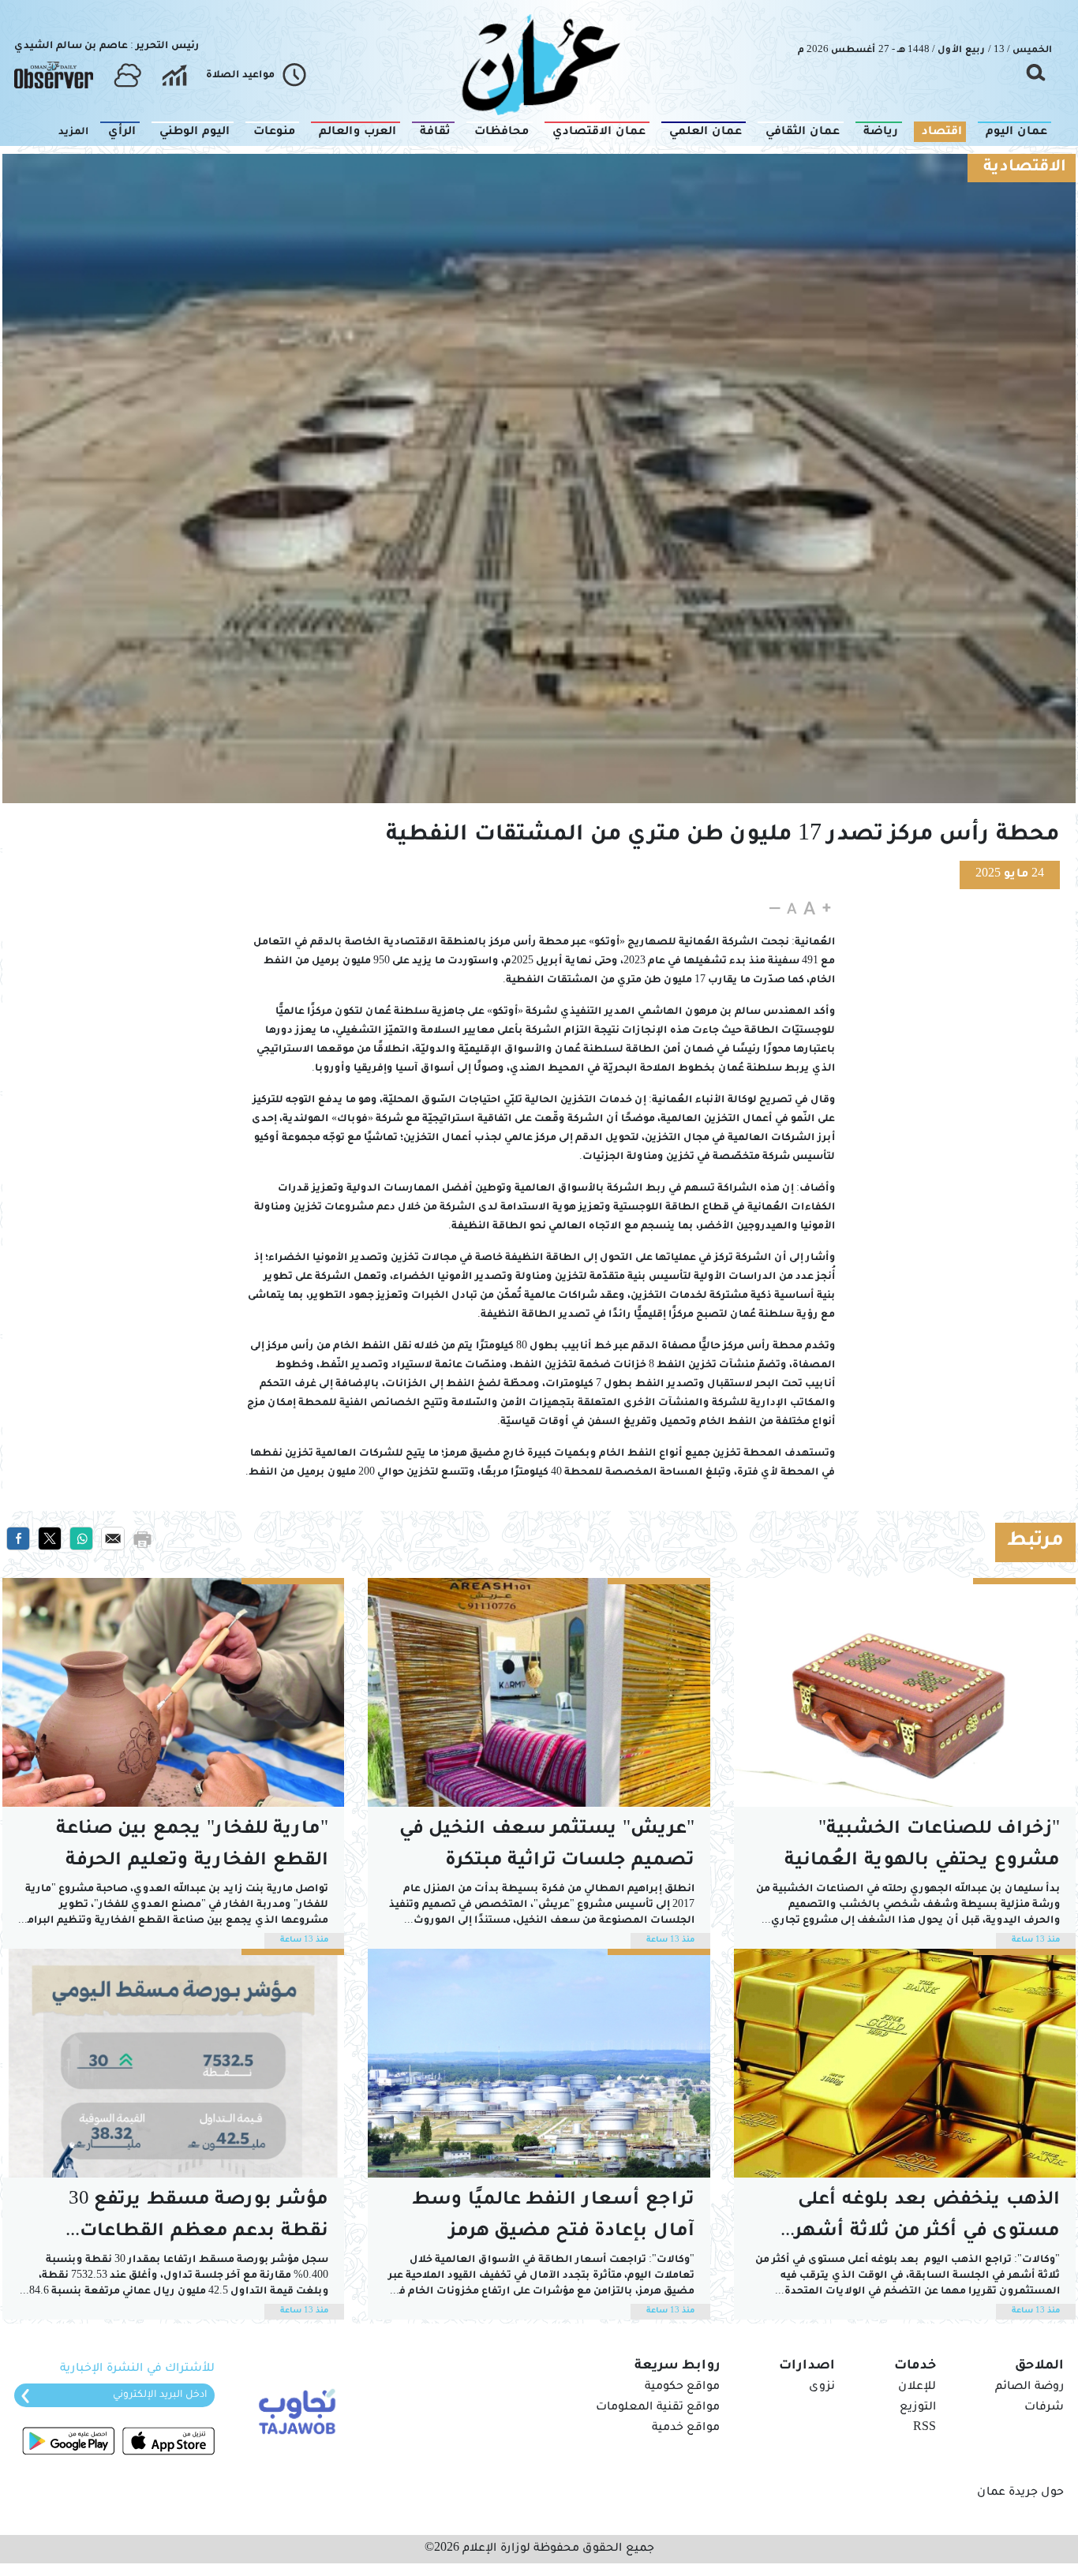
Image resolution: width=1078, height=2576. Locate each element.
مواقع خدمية (686, 2428)
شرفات (1044, 2408)
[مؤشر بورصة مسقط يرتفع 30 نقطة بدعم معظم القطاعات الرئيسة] (173, 2063)
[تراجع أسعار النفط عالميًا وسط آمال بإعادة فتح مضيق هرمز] (539, 2063)
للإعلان (917, 2387)
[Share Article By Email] (113, 1539)
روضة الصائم (1029, 2387)
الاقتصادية (1025, 168)
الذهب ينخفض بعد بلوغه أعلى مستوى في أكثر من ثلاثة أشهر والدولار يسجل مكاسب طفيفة (926, 2220)
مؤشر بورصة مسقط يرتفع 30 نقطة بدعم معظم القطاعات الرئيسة (198, 2220)
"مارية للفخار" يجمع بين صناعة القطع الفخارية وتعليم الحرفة (192, 1846)
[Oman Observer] (54, 76)
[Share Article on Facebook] (18, 1539)
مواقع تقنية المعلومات (658, 2408)
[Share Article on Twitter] (50, 1539)
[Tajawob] (294, 2410)
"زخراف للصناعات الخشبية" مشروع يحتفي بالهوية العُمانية (922, 1846)
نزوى (822, 2387)
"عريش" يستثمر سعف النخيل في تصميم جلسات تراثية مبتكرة (547, 1846)
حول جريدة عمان (1020, 2493)
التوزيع (918, 2408)
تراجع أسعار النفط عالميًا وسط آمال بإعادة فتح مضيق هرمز (553, 2217)
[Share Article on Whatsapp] (81, 1539)
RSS (925, 2428)
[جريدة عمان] (539, 64)
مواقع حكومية (682, 2387)
